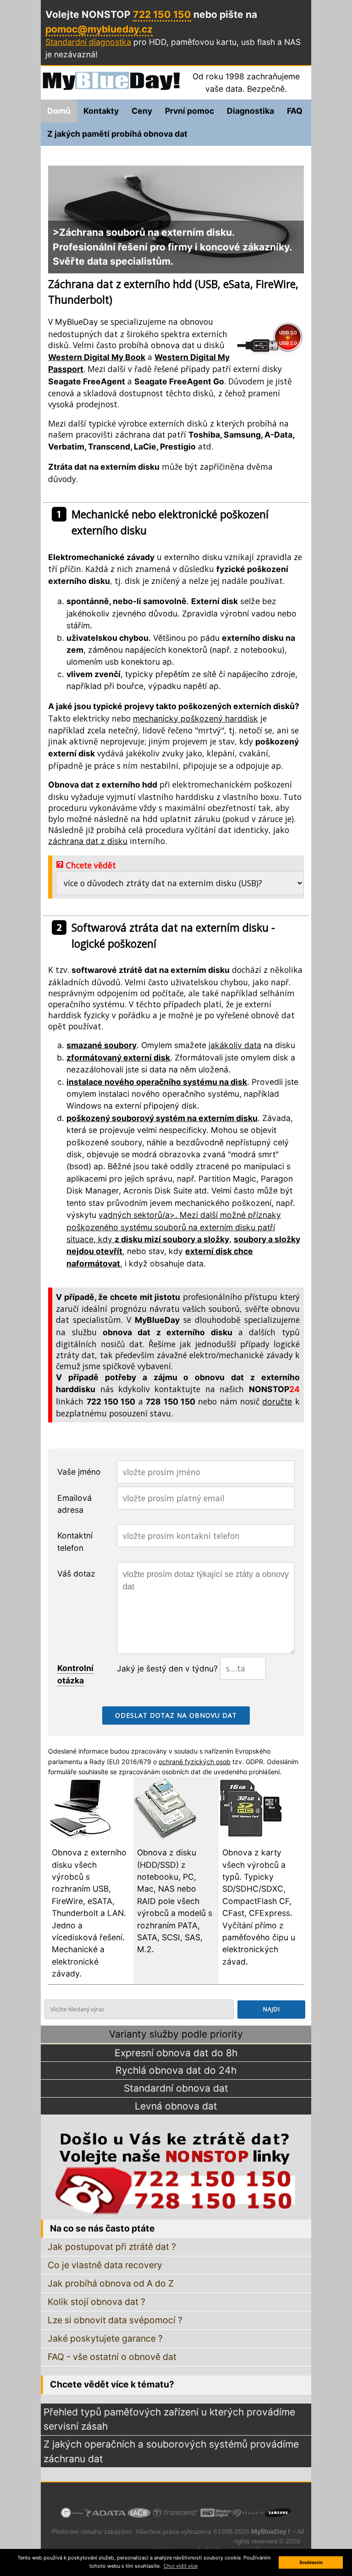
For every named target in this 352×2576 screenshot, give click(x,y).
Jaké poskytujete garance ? (105, 2338)
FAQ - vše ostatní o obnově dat (112, 2357)
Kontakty (101, 111)
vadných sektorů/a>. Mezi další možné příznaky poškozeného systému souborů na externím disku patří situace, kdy (174, 1227)
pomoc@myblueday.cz (99, 29)
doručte (277, 1402)
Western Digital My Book (97, 357)
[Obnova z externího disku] (80, 1837)
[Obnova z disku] (165, 1837)
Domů (59, 111)
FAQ (295, 111)
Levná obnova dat (176, 2106)
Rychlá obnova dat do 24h (176, 2070)
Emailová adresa (74, 1504)
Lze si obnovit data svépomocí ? (115, 2320)
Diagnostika (250, 111)
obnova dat (173, 345)
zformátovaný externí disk (118, 1058)
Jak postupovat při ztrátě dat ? (112, 2247)
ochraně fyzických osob (195, 1762)
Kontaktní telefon (75, 1541)
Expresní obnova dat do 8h (176, 2053)
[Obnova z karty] (251, 1837)
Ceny (142, 111)
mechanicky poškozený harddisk (195, 719)
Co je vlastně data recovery (105, 2265)
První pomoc (190, 111)
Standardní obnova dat (176, 2088)
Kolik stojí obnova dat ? (96, 2302)
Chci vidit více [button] (181, 2566)
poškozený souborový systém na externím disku (162, 1118)
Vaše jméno (79, 1472)
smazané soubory (102, 1045)
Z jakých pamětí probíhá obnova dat (117, 134)
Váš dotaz (76, 1574)
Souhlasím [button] (311, 2562)
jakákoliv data (235, 1045)
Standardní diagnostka (88, 42)
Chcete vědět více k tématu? (112, 2384)
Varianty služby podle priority (176, 2034)
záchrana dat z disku (88, 841)
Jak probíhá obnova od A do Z (111, 2283)
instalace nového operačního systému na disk (157, 1082)
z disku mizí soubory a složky (172, 1239)
